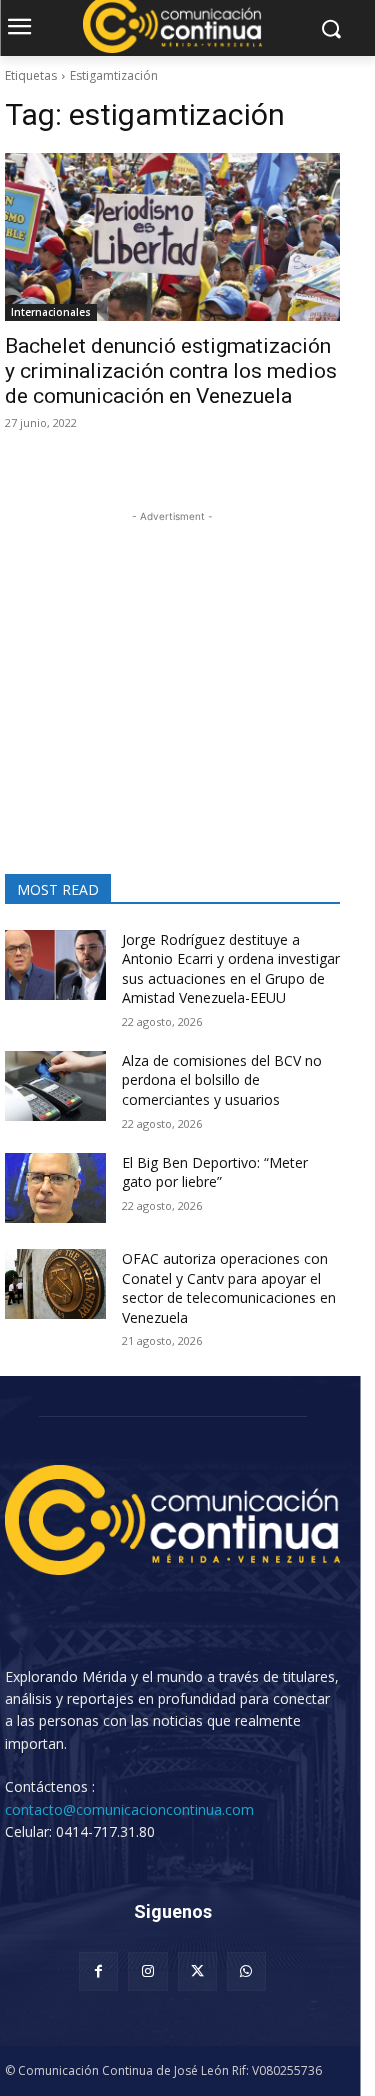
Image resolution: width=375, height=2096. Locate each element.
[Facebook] (98, 1971)
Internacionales (51, 312)
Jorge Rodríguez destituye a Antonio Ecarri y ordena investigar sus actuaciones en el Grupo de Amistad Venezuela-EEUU (231, 969)
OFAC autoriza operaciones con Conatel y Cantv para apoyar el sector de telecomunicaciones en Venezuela (229, 1288)
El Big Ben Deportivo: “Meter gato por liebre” (215, 1172)
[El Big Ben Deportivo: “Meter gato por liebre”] (55, 1188)
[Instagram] (147, 1971)
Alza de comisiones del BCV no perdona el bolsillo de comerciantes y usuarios (222, 1080)
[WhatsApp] (246, 1971)
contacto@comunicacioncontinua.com (129, 1809)
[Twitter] (197, 1971)
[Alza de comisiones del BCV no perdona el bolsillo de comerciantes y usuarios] (55, 1086)
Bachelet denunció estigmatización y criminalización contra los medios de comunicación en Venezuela (171, 371)
